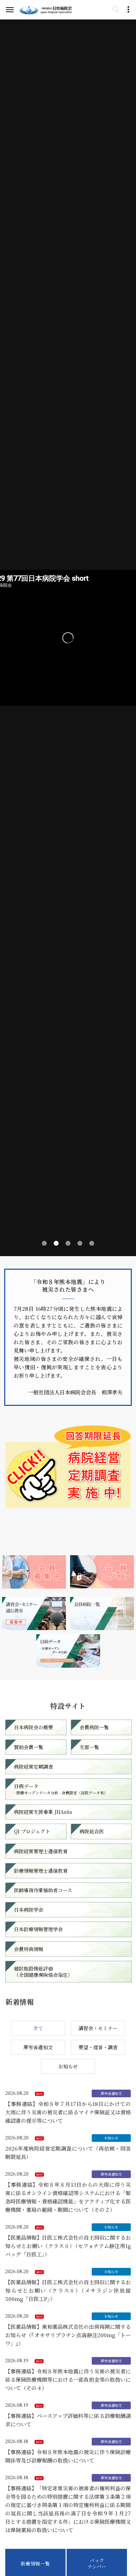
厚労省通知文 (38, 2047)
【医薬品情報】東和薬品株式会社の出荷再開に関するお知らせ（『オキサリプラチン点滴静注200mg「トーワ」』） (68, 2335)
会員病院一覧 (94, 1727)
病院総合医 (92, 1831)
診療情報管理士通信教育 (41, 1871)
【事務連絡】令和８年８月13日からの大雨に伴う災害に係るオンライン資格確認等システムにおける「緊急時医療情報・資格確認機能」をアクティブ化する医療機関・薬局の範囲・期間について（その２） (68, 2197)
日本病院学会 (29, 1910)
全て (38, 2028)
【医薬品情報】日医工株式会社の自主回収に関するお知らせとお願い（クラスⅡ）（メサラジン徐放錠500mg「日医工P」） (68, 2290)
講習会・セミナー (98, 2028)
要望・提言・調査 (98, 2047)
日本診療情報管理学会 (38, 1929)
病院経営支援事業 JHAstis (43, 1812)
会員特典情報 (29, 1949)
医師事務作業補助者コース (43, 1890)
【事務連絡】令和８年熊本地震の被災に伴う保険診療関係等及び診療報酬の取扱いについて (68, 2456)
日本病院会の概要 (33, 1727)
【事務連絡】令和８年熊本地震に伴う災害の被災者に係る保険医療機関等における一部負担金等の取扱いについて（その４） (68, 2379)
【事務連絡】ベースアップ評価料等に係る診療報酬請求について (68, 2420)
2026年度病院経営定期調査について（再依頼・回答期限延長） (68, 2152)
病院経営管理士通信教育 (41, 1851)
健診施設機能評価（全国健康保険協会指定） (43, 1972)
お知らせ (68, 2066)
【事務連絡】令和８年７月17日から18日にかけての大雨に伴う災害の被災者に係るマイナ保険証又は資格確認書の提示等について (68, 2112)
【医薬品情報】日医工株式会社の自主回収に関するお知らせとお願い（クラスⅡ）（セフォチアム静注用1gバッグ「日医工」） (68, 2246)
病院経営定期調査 (33, 1767)
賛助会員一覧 (29, 1747)
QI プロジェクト (32, 1831)
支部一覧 (89, 1747)
